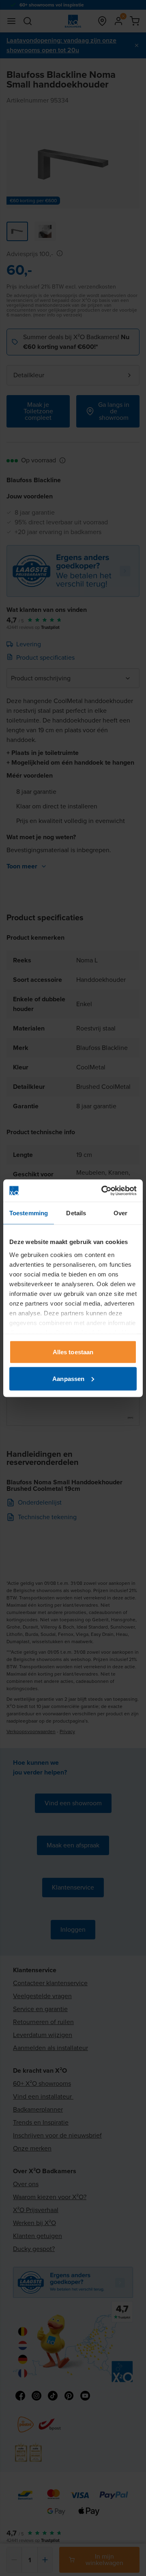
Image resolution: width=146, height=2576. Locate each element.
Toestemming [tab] (29, 1213)
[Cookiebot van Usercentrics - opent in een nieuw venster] (103, 1191)
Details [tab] (76, 1213)
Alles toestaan (73, 1352)
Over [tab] (120, 1213)
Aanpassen (68, 1378)
